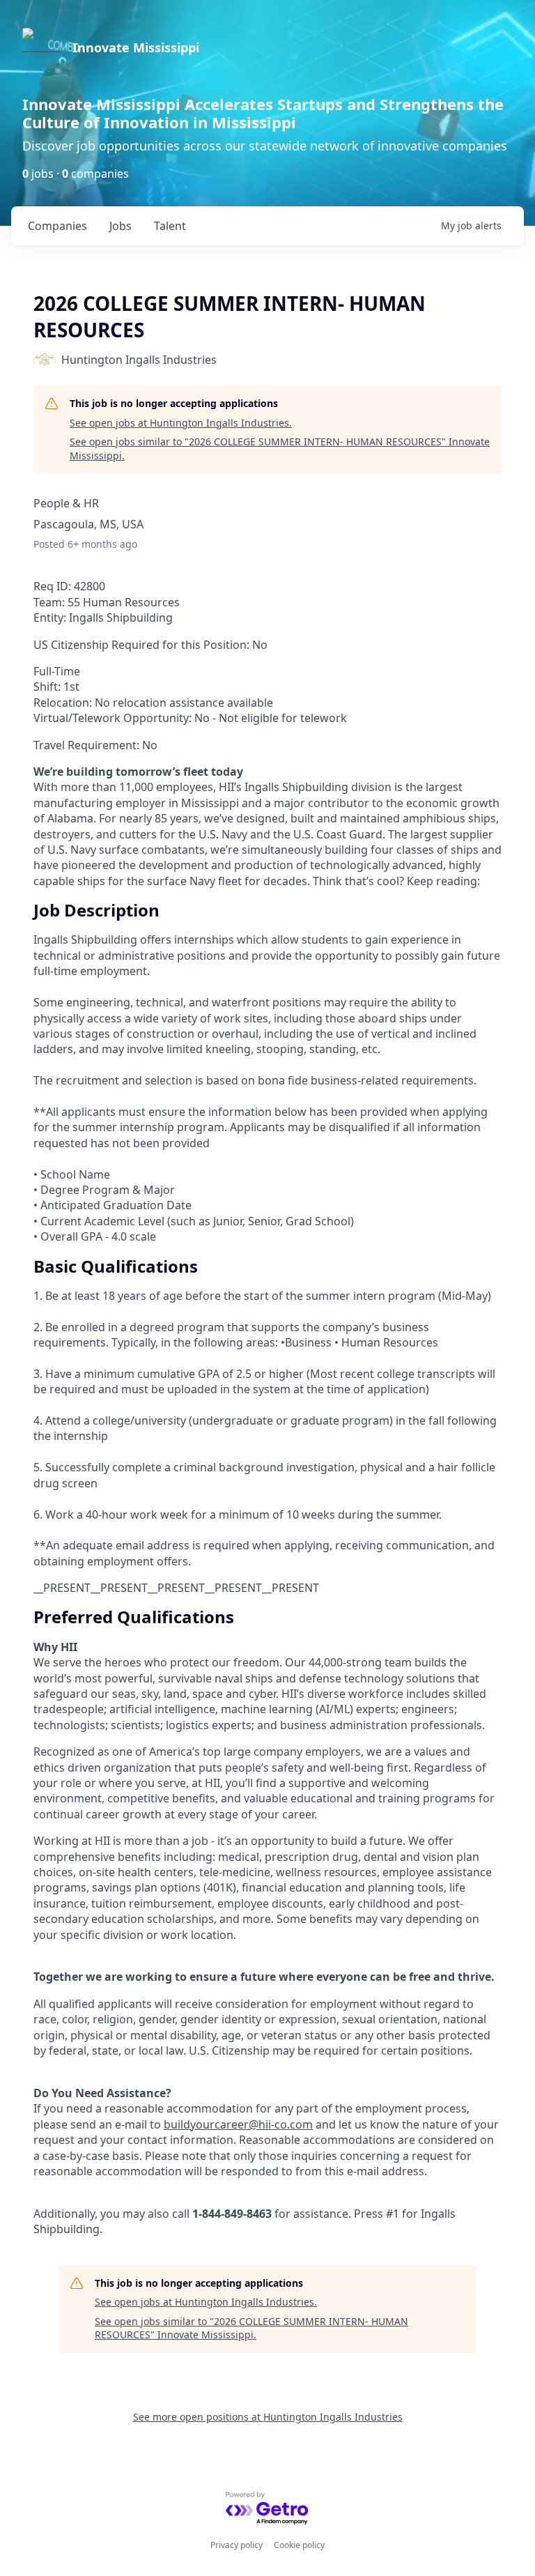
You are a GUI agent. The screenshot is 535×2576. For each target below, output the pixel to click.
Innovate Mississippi (136, 47)
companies (57, 226)
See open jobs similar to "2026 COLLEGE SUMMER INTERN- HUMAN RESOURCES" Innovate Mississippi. (280, 449)
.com (300, 2124)
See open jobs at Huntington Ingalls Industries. (181, 423)
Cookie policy (299, 2545)
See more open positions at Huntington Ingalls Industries (268, 2417)
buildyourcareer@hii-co (225, 2124)
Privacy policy (237, 2545)
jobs (121, 226)
